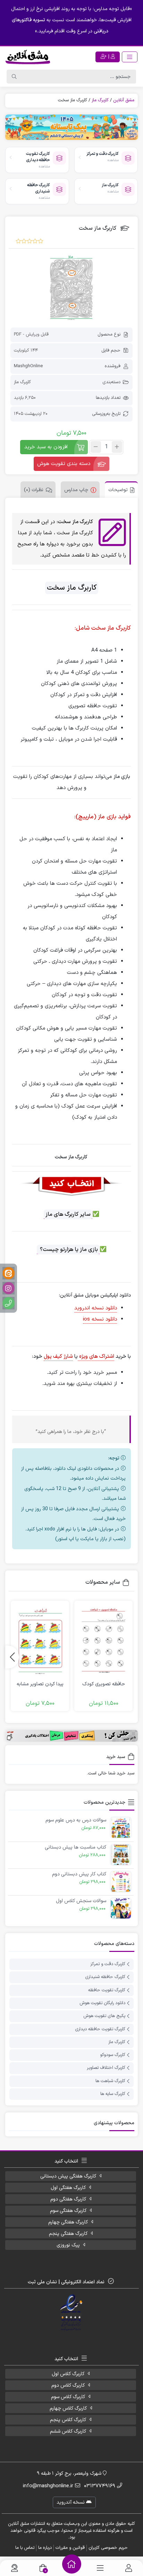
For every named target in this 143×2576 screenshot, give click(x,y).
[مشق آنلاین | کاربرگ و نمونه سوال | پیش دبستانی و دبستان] (28, 57)
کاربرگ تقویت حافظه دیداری (100, 2029)
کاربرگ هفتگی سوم (68, 2211)
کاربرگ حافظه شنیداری (105, 1977)
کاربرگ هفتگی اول (68, 2188)
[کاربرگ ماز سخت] (71, 287)
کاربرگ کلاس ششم (68, 2431)
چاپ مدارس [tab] (76, 490)
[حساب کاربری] (129, 2568)
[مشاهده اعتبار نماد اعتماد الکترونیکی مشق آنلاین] (72, 2313)
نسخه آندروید (71, 2502)
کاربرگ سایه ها (113, 2094)
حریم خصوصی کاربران (108, 2548)
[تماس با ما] (14, 2568)
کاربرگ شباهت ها (110, 2081)
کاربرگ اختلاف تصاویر (106, 2068)
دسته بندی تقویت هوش (64, 464)
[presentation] (12, 1657)
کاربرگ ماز (100, 100)
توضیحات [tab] (118, 490)
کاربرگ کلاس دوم (68, 2385)
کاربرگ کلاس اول (68, 2374)
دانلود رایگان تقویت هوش (102, 2003)
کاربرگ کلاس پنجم (68, 2420)
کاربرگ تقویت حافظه (107, 1990)
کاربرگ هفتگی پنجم (68, 2234)
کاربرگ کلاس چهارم (68, 2408)
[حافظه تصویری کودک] (103, 1640)
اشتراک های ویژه (96, 1357)
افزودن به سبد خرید (46, 447)
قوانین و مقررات (70, 2548)
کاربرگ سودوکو (113, 2055)
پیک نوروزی (68, 2245)
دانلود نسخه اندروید (96, 1308)
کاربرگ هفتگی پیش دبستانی (68, 2176)
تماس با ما (25, 2548)
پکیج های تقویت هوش (104, 2016)
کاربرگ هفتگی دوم (68, 2199)
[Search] (14, 77)
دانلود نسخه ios (100, 1319)
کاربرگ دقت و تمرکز (108, 1964)
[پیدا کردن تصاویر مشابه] (40, 1640)
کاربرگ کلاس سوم (68, 2397)
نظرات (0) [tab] (34, 490)
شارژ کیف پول (58, 1357)
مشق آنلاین (124, 100)
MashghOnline (28, 366)
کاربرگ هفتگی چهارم (68, 2222)
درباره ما (45, 2548)
